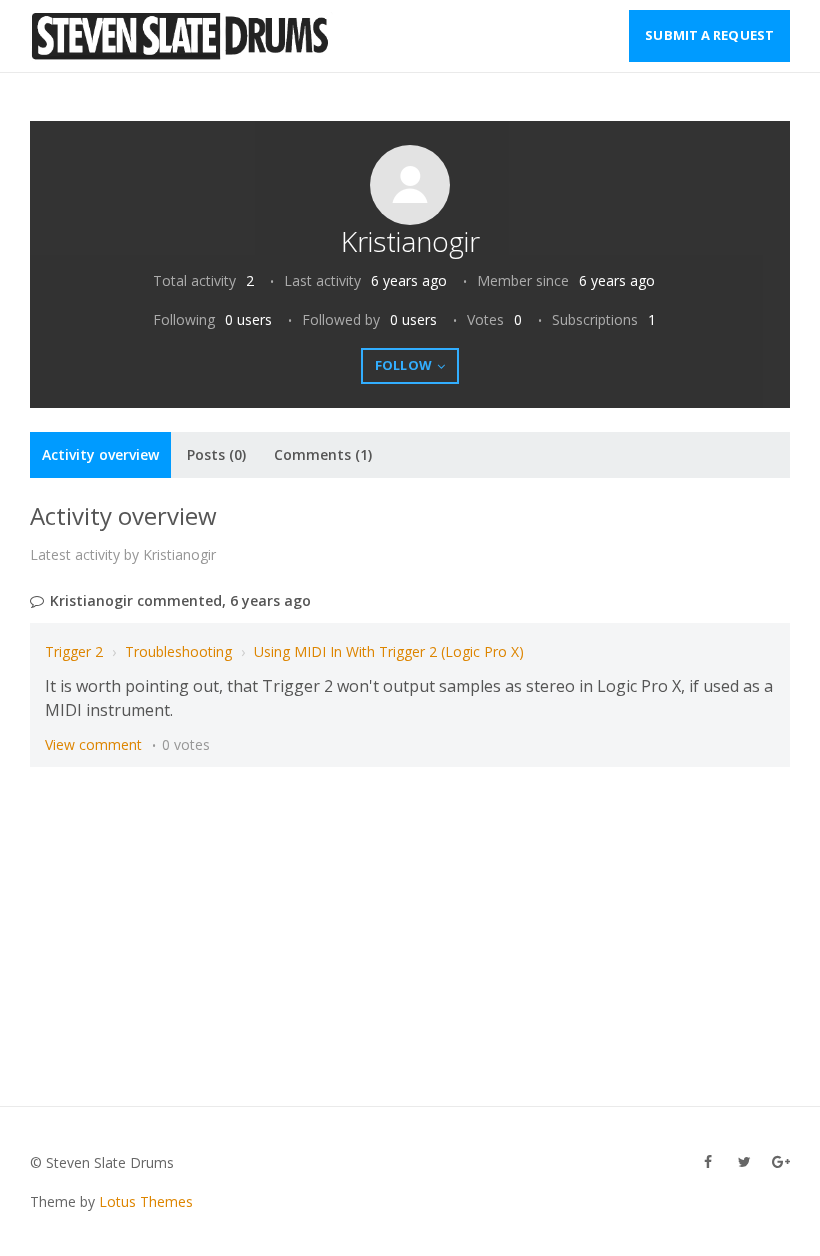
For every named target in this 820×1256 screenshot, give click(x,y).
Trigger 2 (74, 651)
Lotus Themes (146, 1201)
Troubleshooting (178, 651)
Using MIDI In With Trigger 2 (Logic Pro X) (389, 651)
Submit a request (709, 35)
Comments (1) (323, 454)
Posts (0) (216, 454)
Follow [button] (403, 365)
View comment (93, 744)
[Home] (181, 36)
